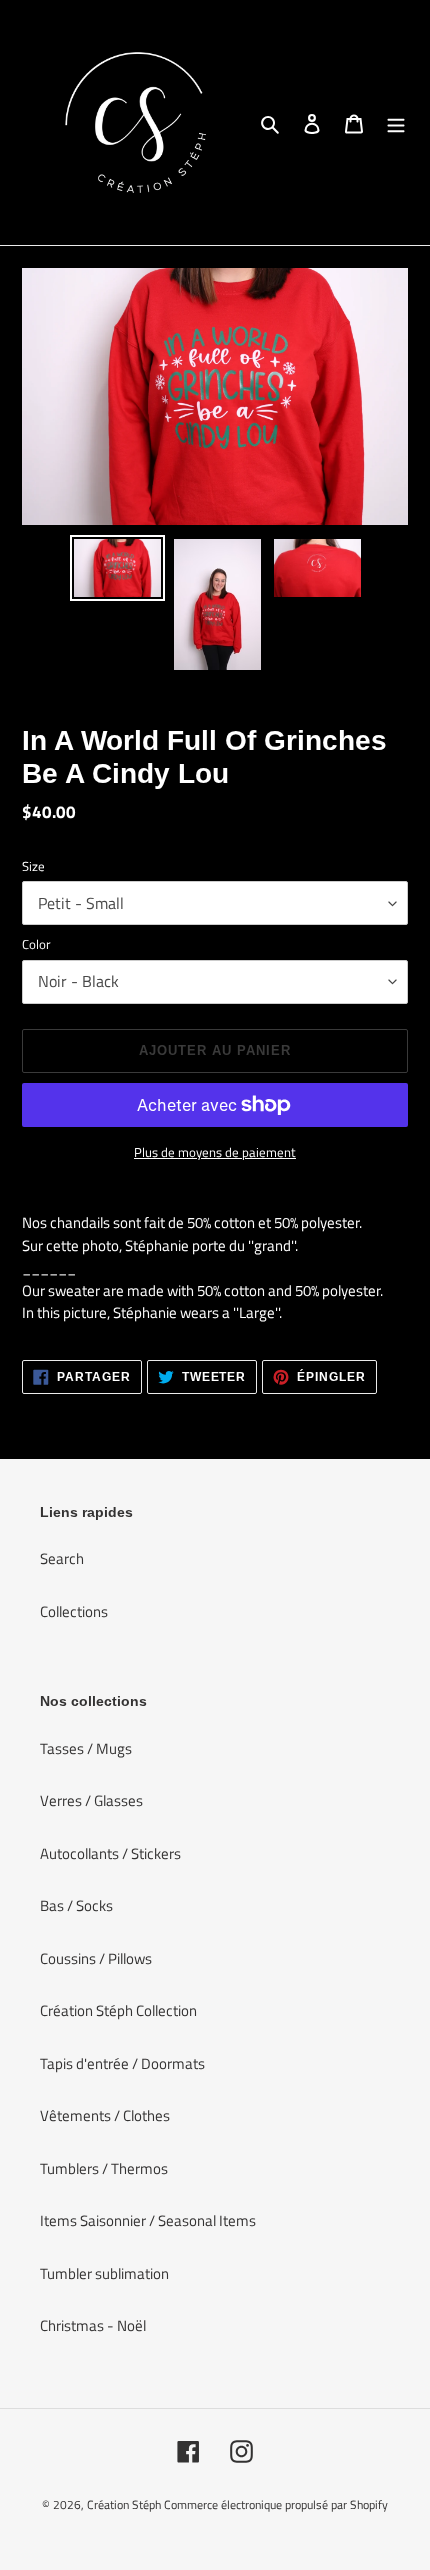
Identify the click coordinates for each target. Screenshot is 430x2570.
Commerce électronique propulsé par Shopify (276, 2504)
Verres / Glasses (91, 1800)
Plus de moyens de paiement (215, 1152)
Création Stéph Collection (118, 2010)
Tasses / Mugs (86, 1748)
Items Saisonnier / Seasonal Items (148, 2220)
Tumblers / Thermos (104, 2168)
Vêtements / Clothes (105, 2115)
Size (33, 866)
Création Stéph (124, 2504)
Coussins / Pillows (96, 1958)
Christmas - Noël (93, 2325)
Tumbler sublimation (104, 2273)
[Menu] (396, 122)
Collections (74, 1611)
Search (62, 1558)
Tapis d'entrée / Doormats (122, 2063)
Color (36, 944)
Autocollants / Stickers (110, 1853)
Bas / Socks (76, 1905)
